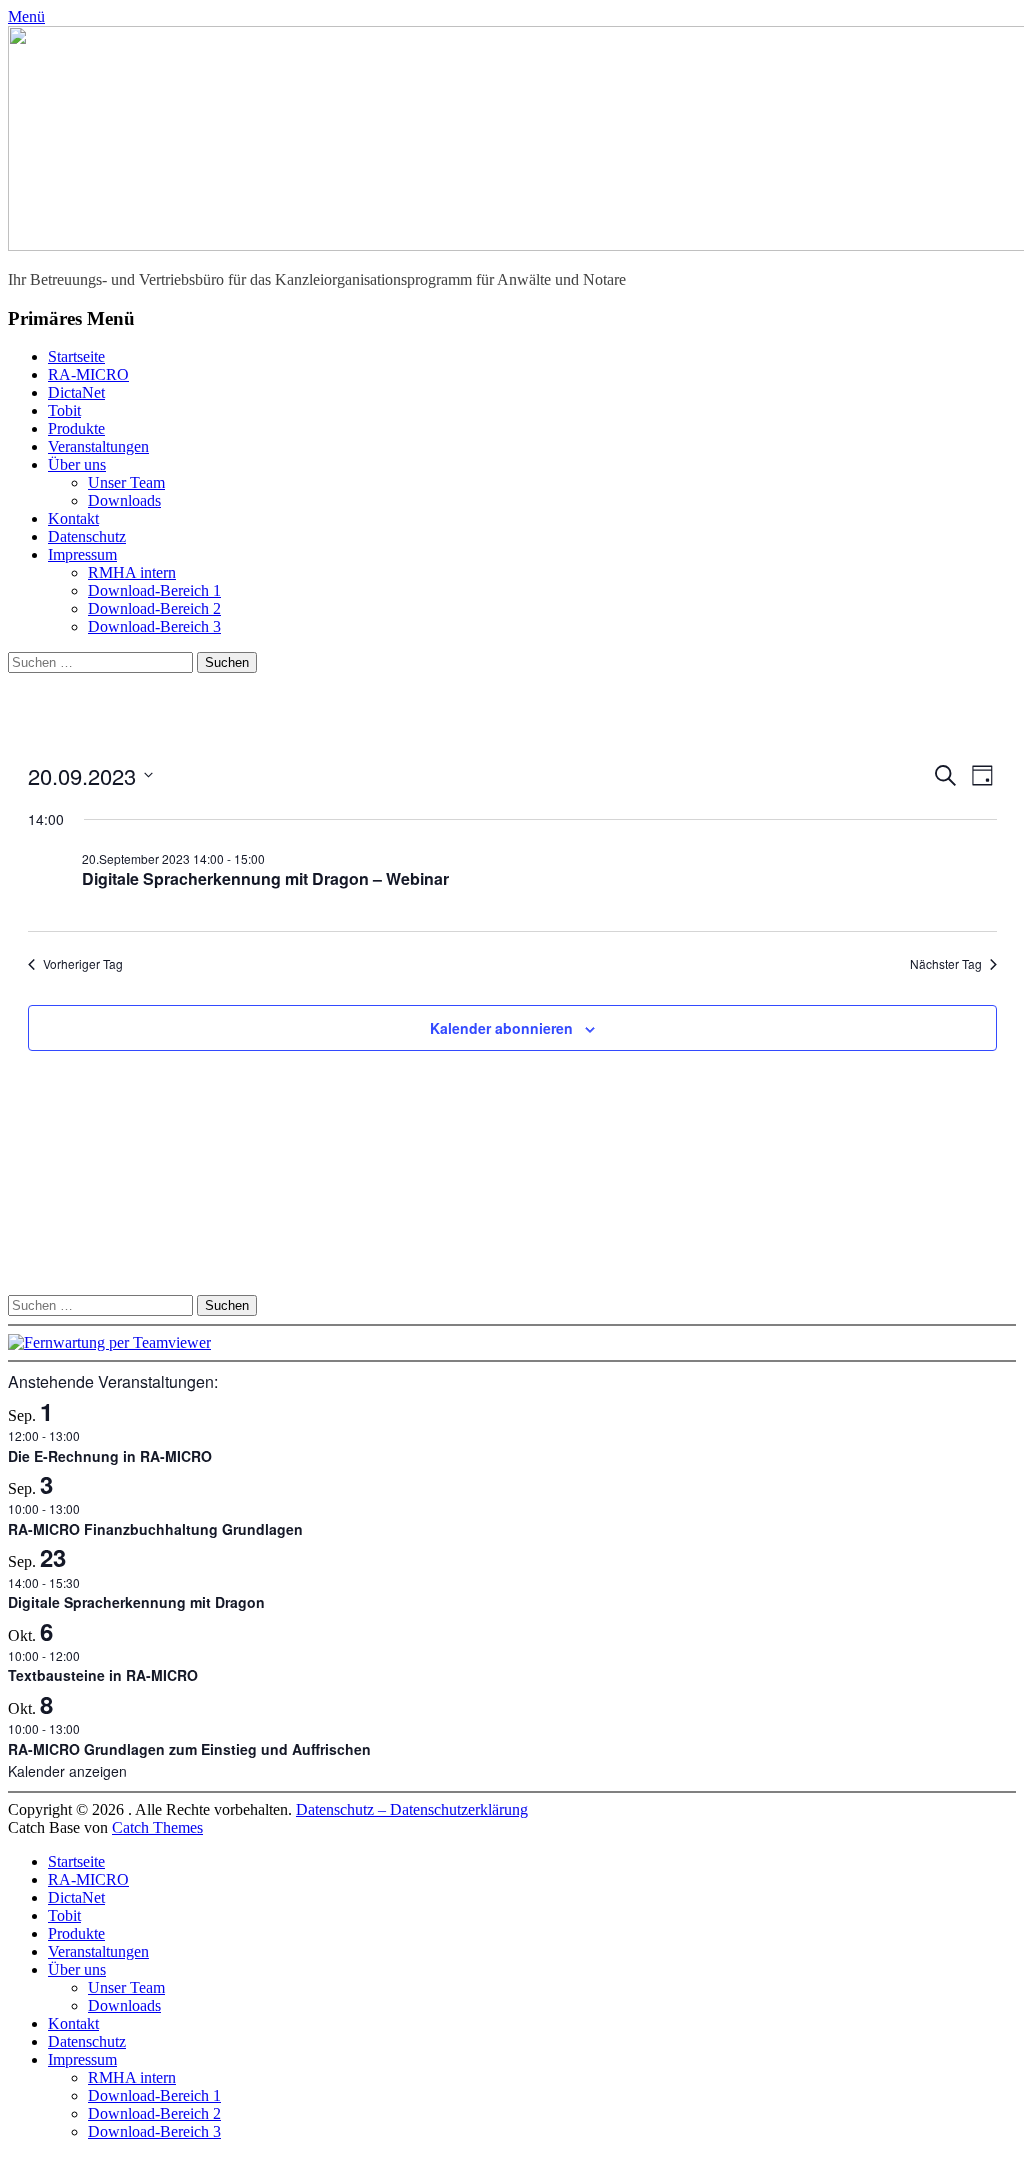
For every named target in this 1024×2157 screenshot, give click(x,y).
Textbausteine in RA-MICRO (103, 1675)
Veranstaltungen (98, 446)
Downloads (124, 500)
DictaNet (76, 392)
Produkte (76, 428)
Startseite (76, 356)
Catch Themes (157, 1827)
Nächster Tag (946, 964)
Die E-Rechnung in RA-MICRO (110, 1456)
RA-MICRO (88, 374)
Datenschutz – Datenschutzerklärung (412, 1809)
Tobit (64, 410)
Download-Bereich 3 (154, 626)
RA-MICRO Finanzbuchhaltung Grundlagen (155, 1529)
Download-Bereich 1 (154, 590)
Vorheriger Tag (83, 964)
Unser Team (126, 482)
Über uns (77, 464)
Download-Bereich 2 (154, 608)
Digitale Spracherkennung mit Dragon (136, 1602)
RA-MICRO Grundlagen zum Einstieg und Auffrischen (189, 1749)
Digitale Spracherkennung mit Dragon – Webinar (265, 878)
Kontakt (73, 518)
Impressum (82, 554)
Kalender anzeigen (67, 1771)
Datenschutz (87, 536)
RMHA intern (132, 572)
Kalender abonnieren (501, 1028)
